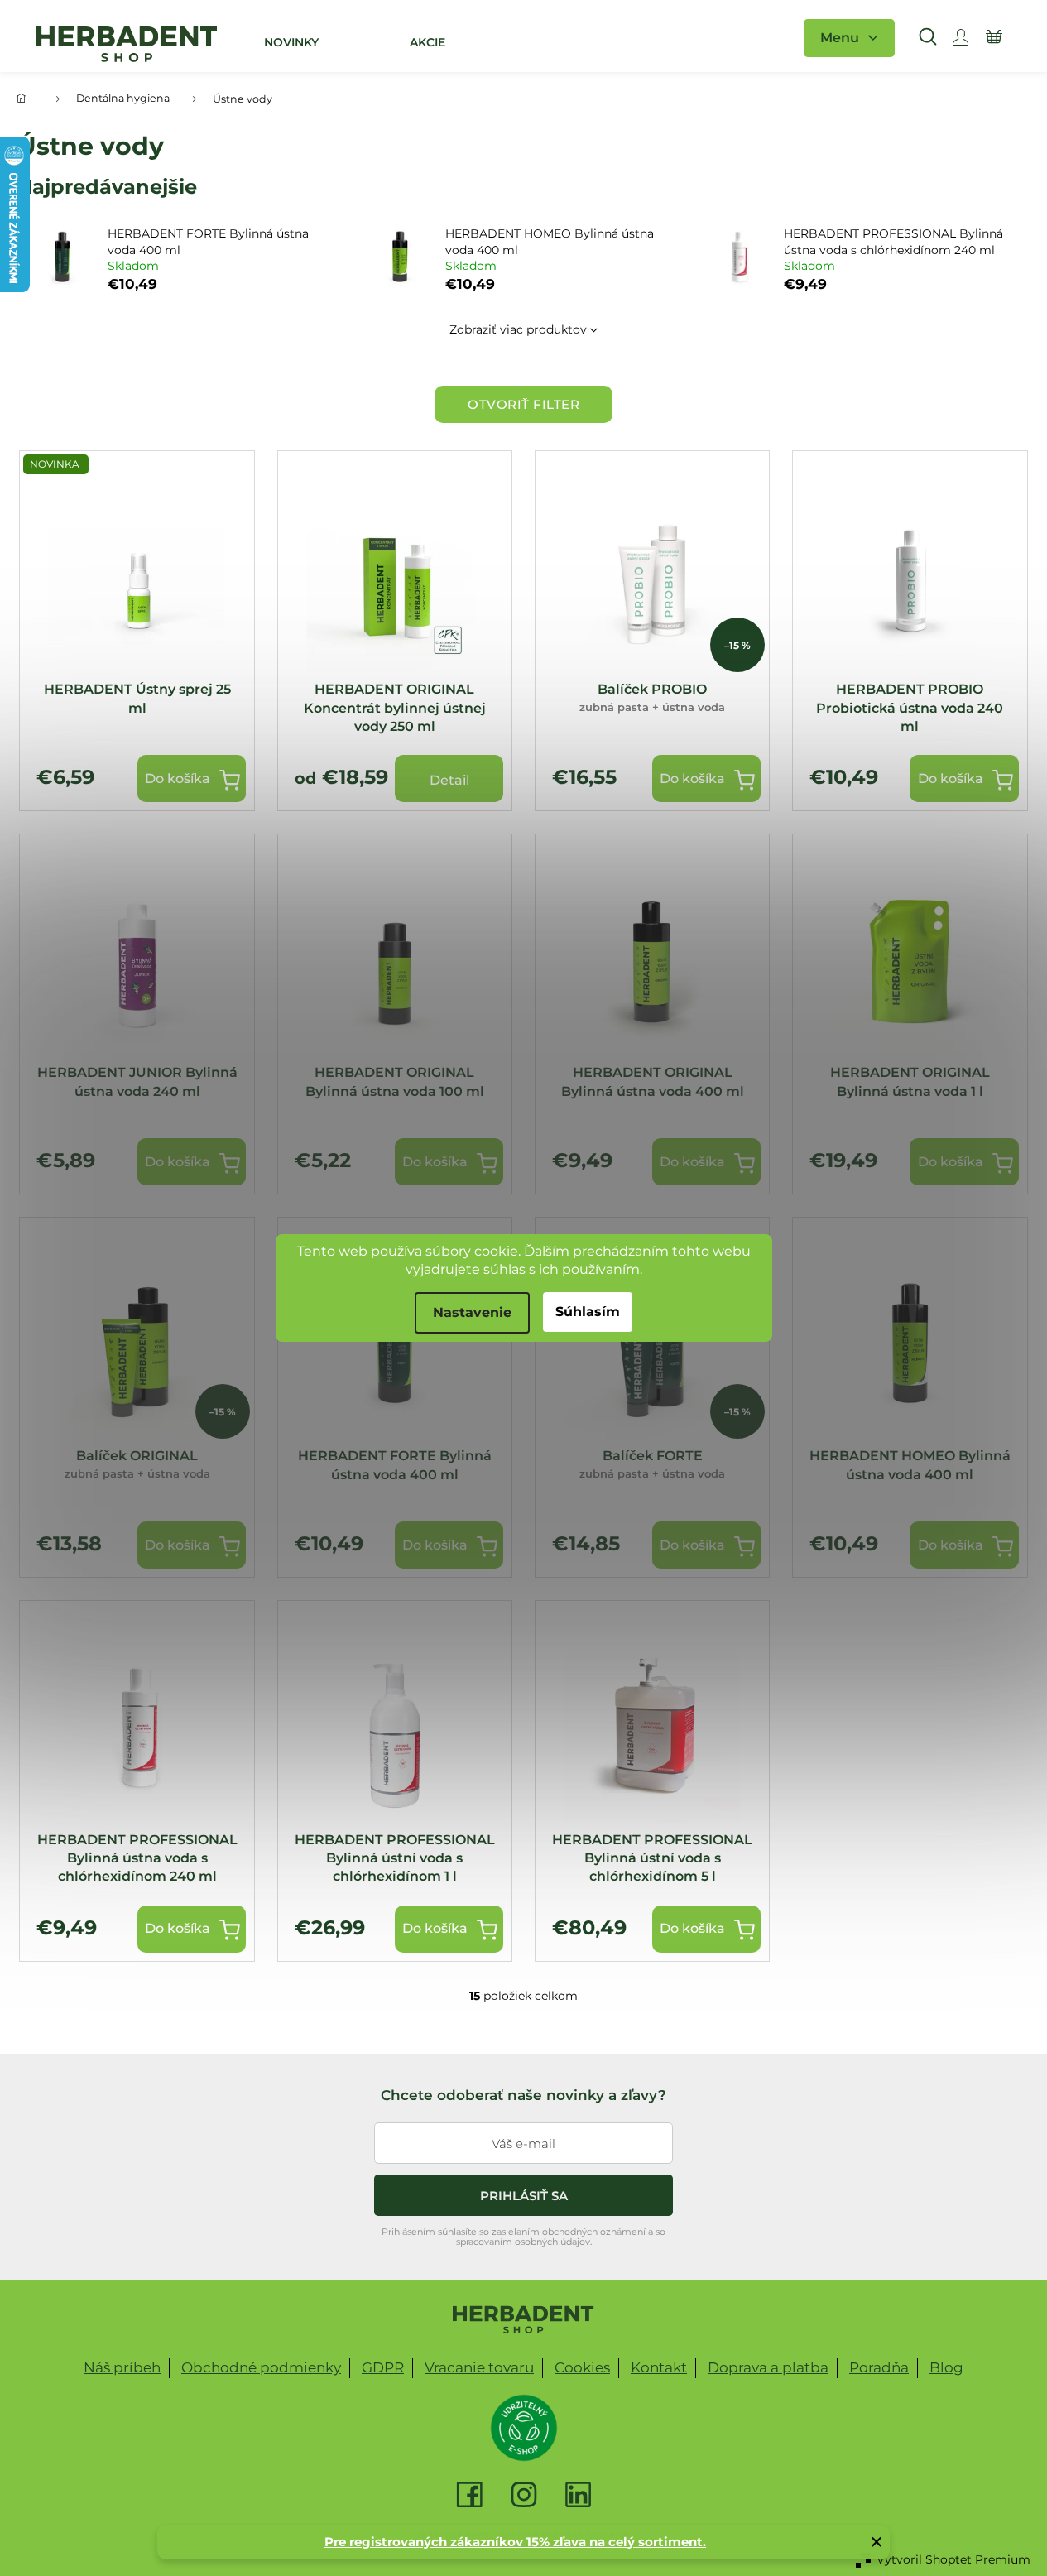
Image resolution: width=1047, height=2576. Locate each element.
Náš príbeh (122, 2367)
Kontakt (659, 2367)
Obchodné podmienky (261, 2367)
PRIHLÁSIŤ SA (524, 2196)
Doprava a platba (768, 2367)
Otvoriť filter (523, 404)
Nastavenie (472, 1312)
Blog (946, 2367)
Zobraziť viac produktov (518, 329)
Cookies (582, 2367)
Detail (449, 780)
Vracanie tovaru (479, 2367)
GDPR (383, 2367)
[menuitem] (291, 42)
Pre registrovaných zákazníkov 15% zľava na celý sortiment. (515, 2542)
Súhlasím (588, 1312)
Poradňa (879, 2367)
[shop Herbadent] (523, 2319)
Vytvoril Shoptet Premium (953, 2559)
